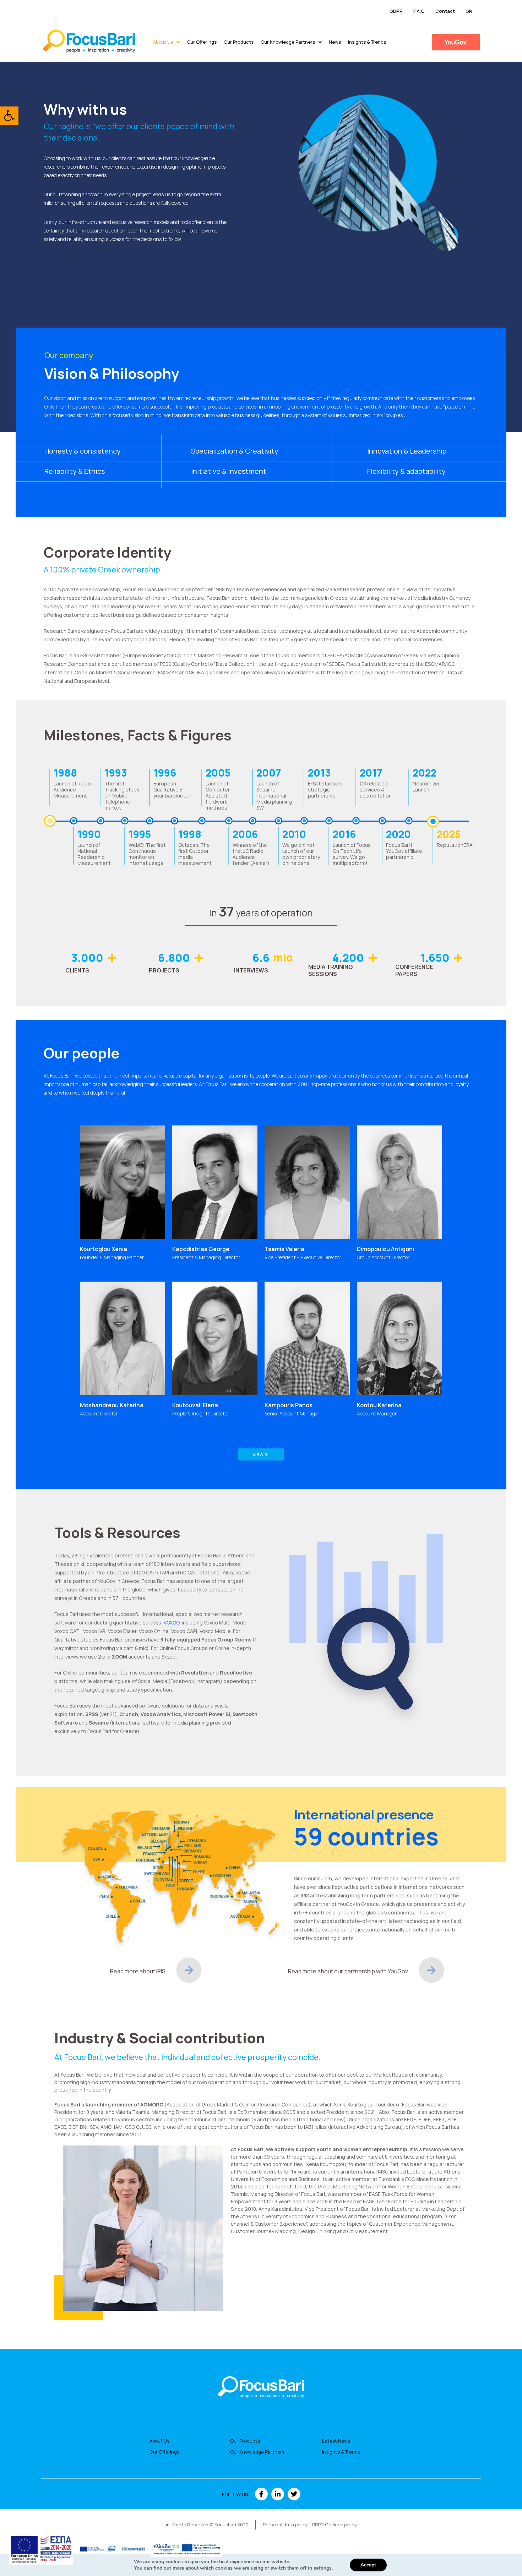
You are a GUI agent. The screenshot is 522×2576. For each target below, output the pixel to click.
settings (323, 2568)
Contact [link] (445, 11)
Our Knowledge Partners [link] (288, 42)
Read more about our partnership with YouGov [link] (348, 1971)
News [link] (335, 42)
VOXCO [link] (172, 1623)
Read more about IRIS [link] (138, 1971)
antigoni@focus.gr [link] (386, 1217)
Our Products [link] (239, 42)
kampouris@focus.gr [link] (296, 1351)
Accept (368, 2565)
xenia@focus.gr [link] (105, 1210)
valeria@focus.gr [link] (292, 1224)
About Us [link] (163, 42)
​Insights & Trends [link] (367, 42)
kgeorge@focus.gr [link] (202, 1224)
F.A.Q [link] (419, 11)
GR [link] (469, 11)
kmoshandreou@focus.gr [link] (117, 1381)
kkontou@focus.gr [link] (386, 1358)
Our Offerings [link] (202, 42)
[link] (9, 116)
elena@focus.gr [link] (198, 1377)
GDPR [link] (396, 11)
